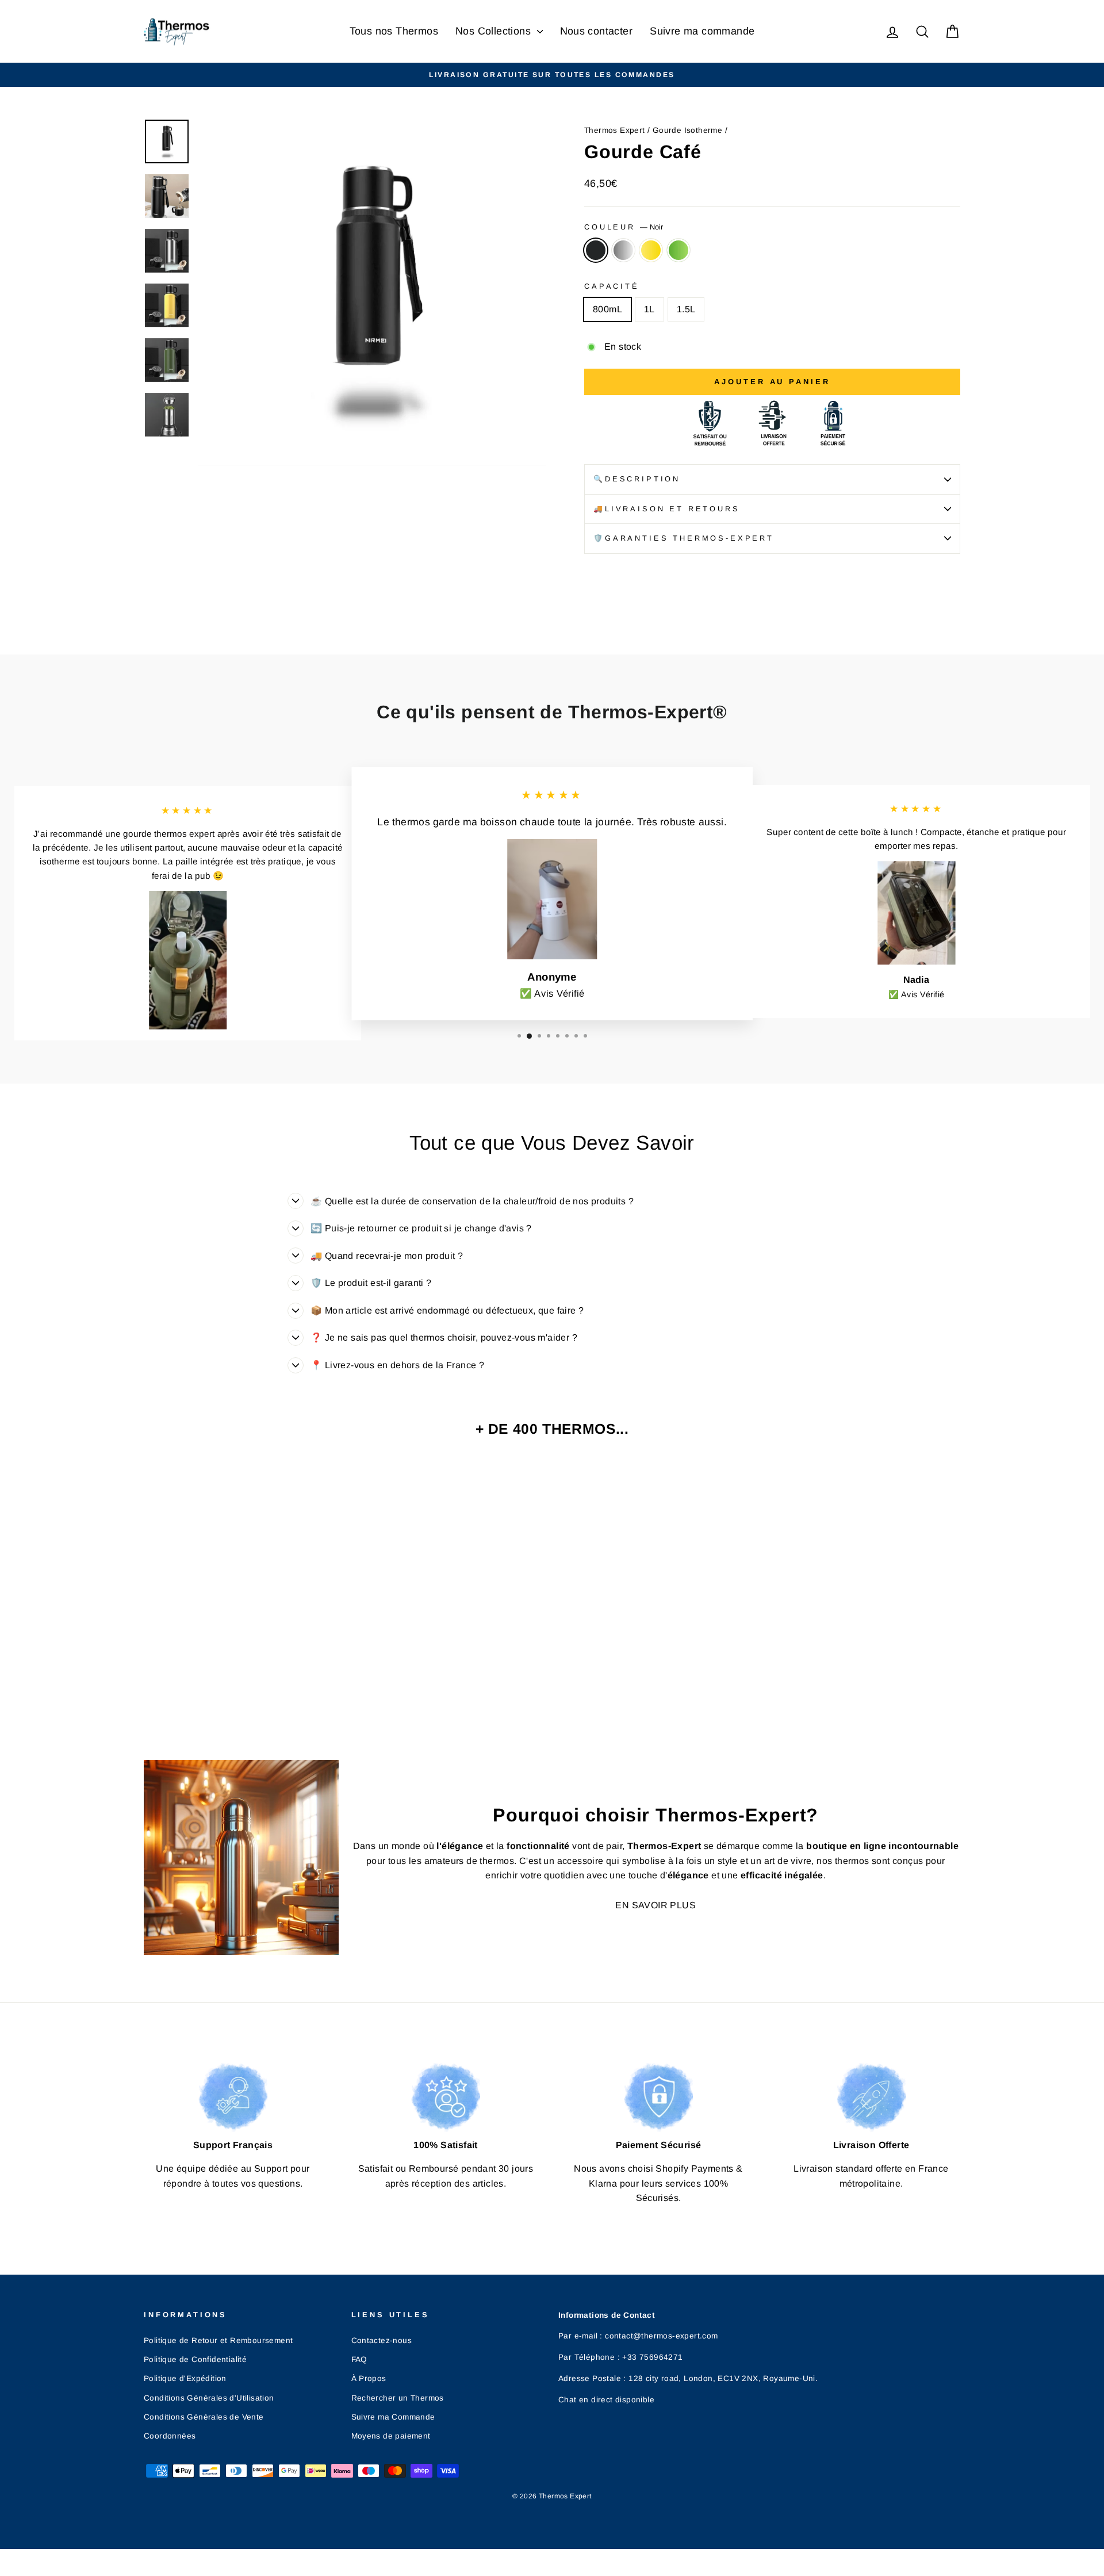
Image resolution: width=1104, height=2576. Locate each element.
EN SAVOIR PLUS (655, 1905)
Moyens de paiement (391, 2436)
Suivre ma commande (702, 31)
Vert (678, 250)
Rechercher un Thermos (398, 2398)
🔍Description (637, 479)
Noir (596, 250)
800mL (607, 309)
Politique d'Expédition (185, 2378)
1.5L (686, 309)
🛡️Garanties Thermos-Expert (684, 538)
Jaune (651, 250)
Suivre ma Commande (393, 2417)
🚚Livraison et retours (667, 509)
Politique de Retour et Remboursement (218, 2340)
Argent (623, 250)
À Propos (369, 2378)
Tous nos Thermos (394, 31)
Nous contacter (597, 31)
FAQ (359, 2359)
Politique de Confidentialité (195, 2359)
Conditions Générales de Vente (204, 2417)
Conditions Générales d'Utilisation (209, 2398)
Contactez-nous (382, 2340)
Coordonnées (170, 2436)
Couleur (624, 227)
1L (649, 309)
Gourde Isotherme (687, 130)
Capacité (612, 286)
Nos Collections (494, 31)
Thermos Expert (615, 130)
